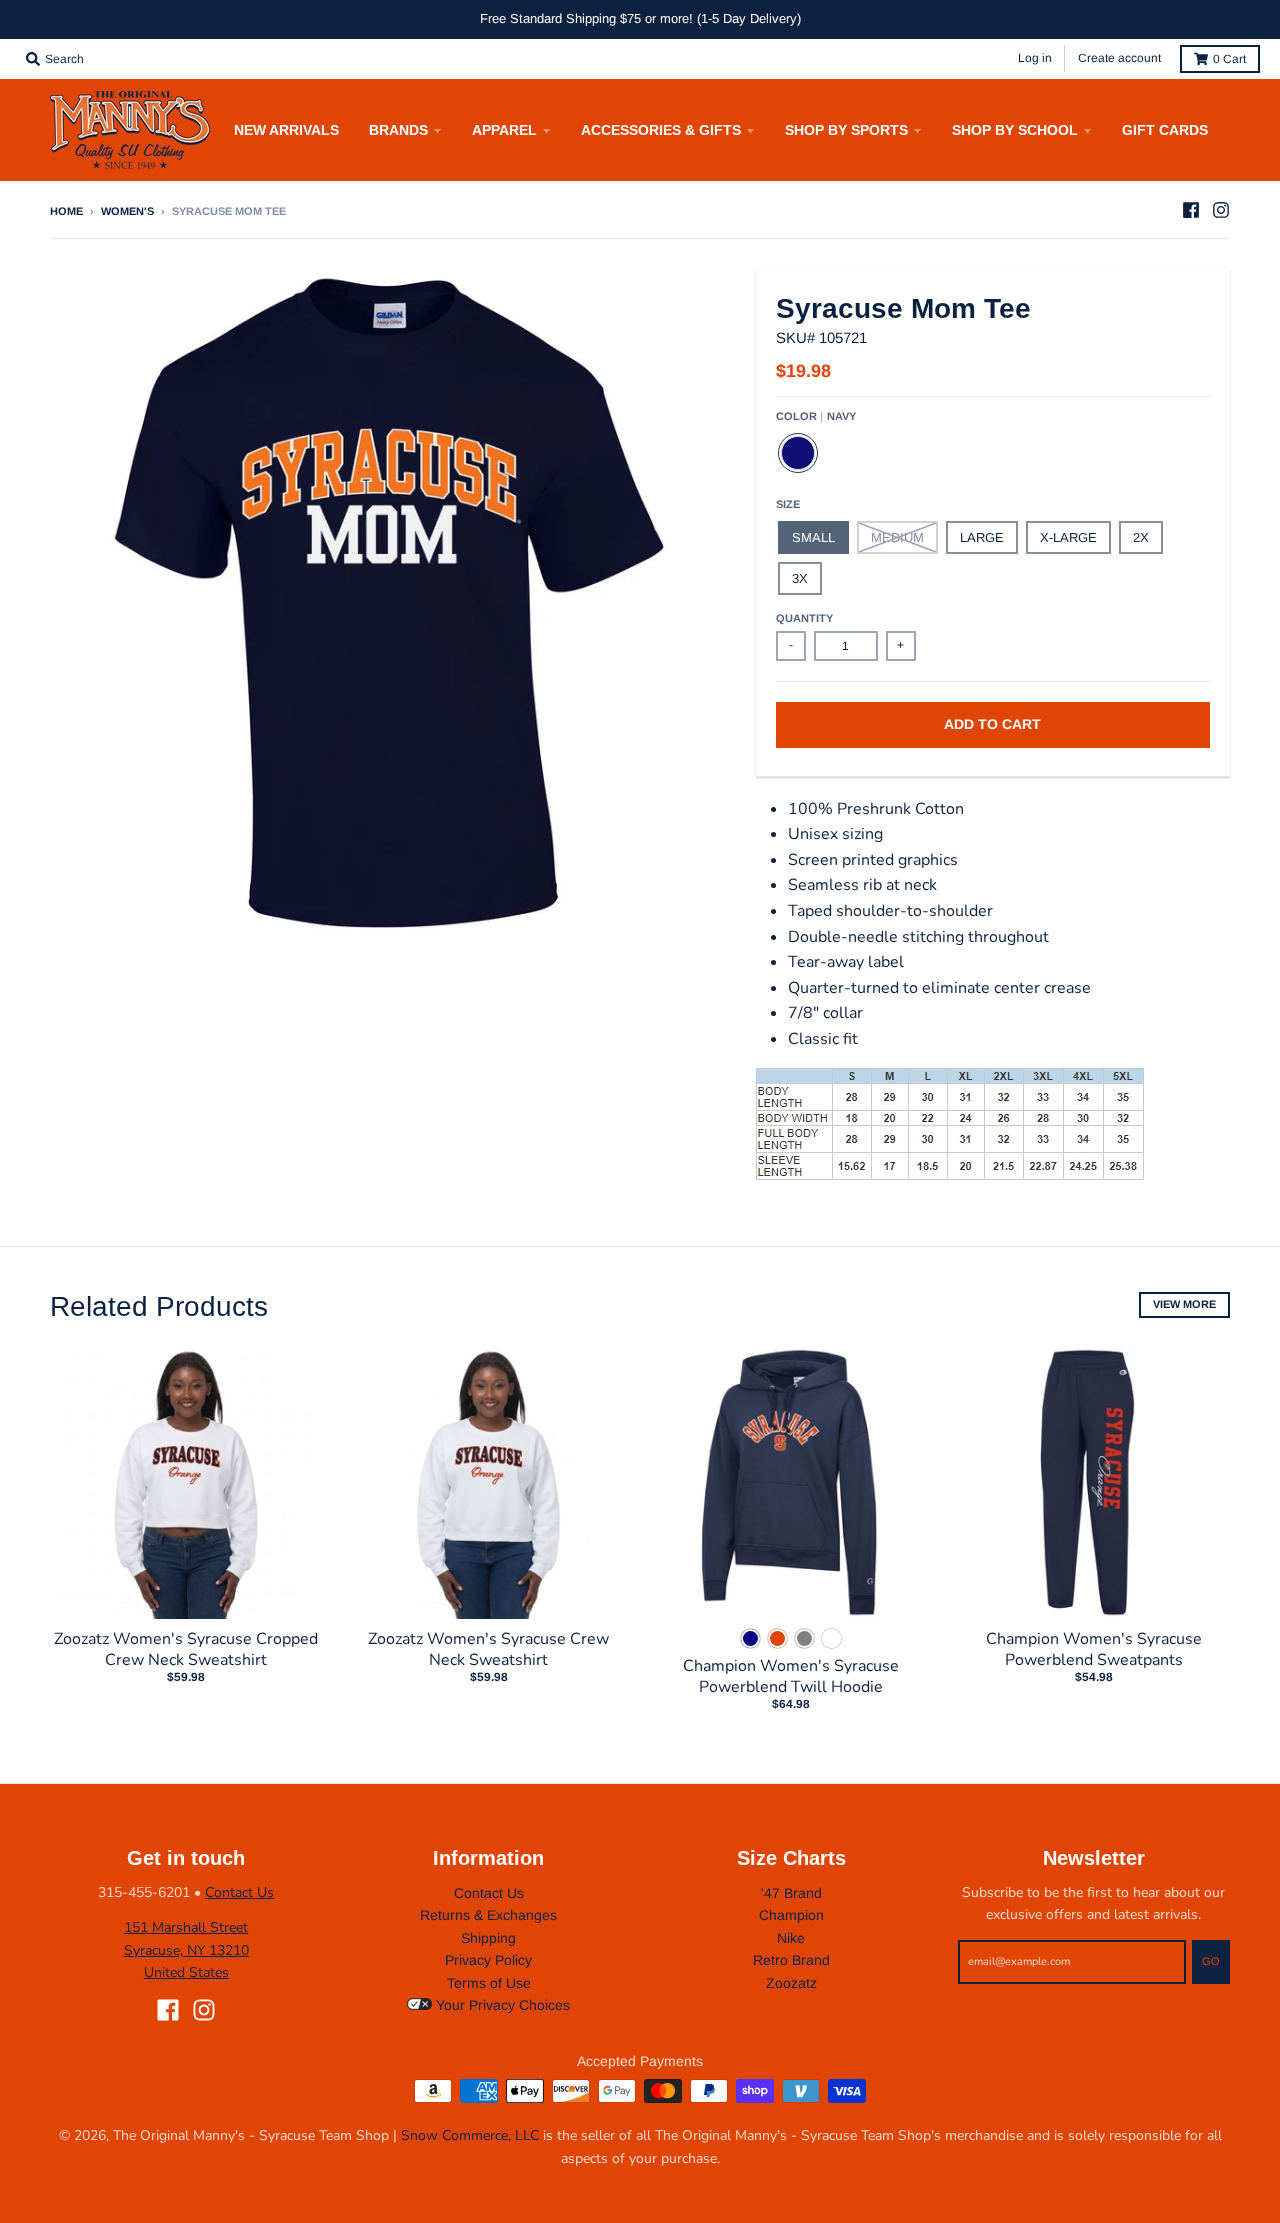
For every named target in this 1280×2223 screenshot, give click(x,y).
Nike (791, 1938)
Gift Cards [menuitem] (1165, 130)
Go (1211, 1961)
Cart (1229, 59)
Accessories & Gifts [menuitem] (661, 130)
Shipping (488, 1938)
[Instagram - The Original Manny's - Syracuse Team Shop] (1221, 210)
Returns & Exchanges (488, 1915)
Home (66, 211)
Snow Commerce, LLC (470, 2135)
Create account (1119, 58)
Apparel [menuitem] (504, 130)
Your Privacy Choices (501, 2005)
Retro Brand (791, 1960)
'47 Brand (791, 1893)
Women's (127, 211)
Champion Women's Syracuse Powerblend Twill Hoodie (791, 1676)
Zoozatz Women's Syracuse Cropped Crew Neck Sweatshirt (186, 1649)
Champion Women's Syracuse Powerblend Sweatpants (1094, 1649)
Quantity (804, 618)
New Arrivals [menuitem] (286, 130)
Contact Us (239, 1892)
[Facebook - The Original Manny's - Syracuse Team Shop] (1191, 210)
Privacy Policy (488, 1960)
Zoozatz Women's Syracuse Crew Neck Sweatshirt (488, 1649)
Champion (791, 1915)
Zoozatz (791, 1983)
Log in (1035, 58)
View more (1184, 1304)
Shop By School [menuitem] (1015, 130)
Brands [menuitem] (398, 130)
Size (788, 504)
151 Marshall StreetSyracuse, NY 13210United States (186, 1950)
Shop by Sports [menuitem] (846, 130)
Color (816, 416)
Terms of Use (489, 1983)
